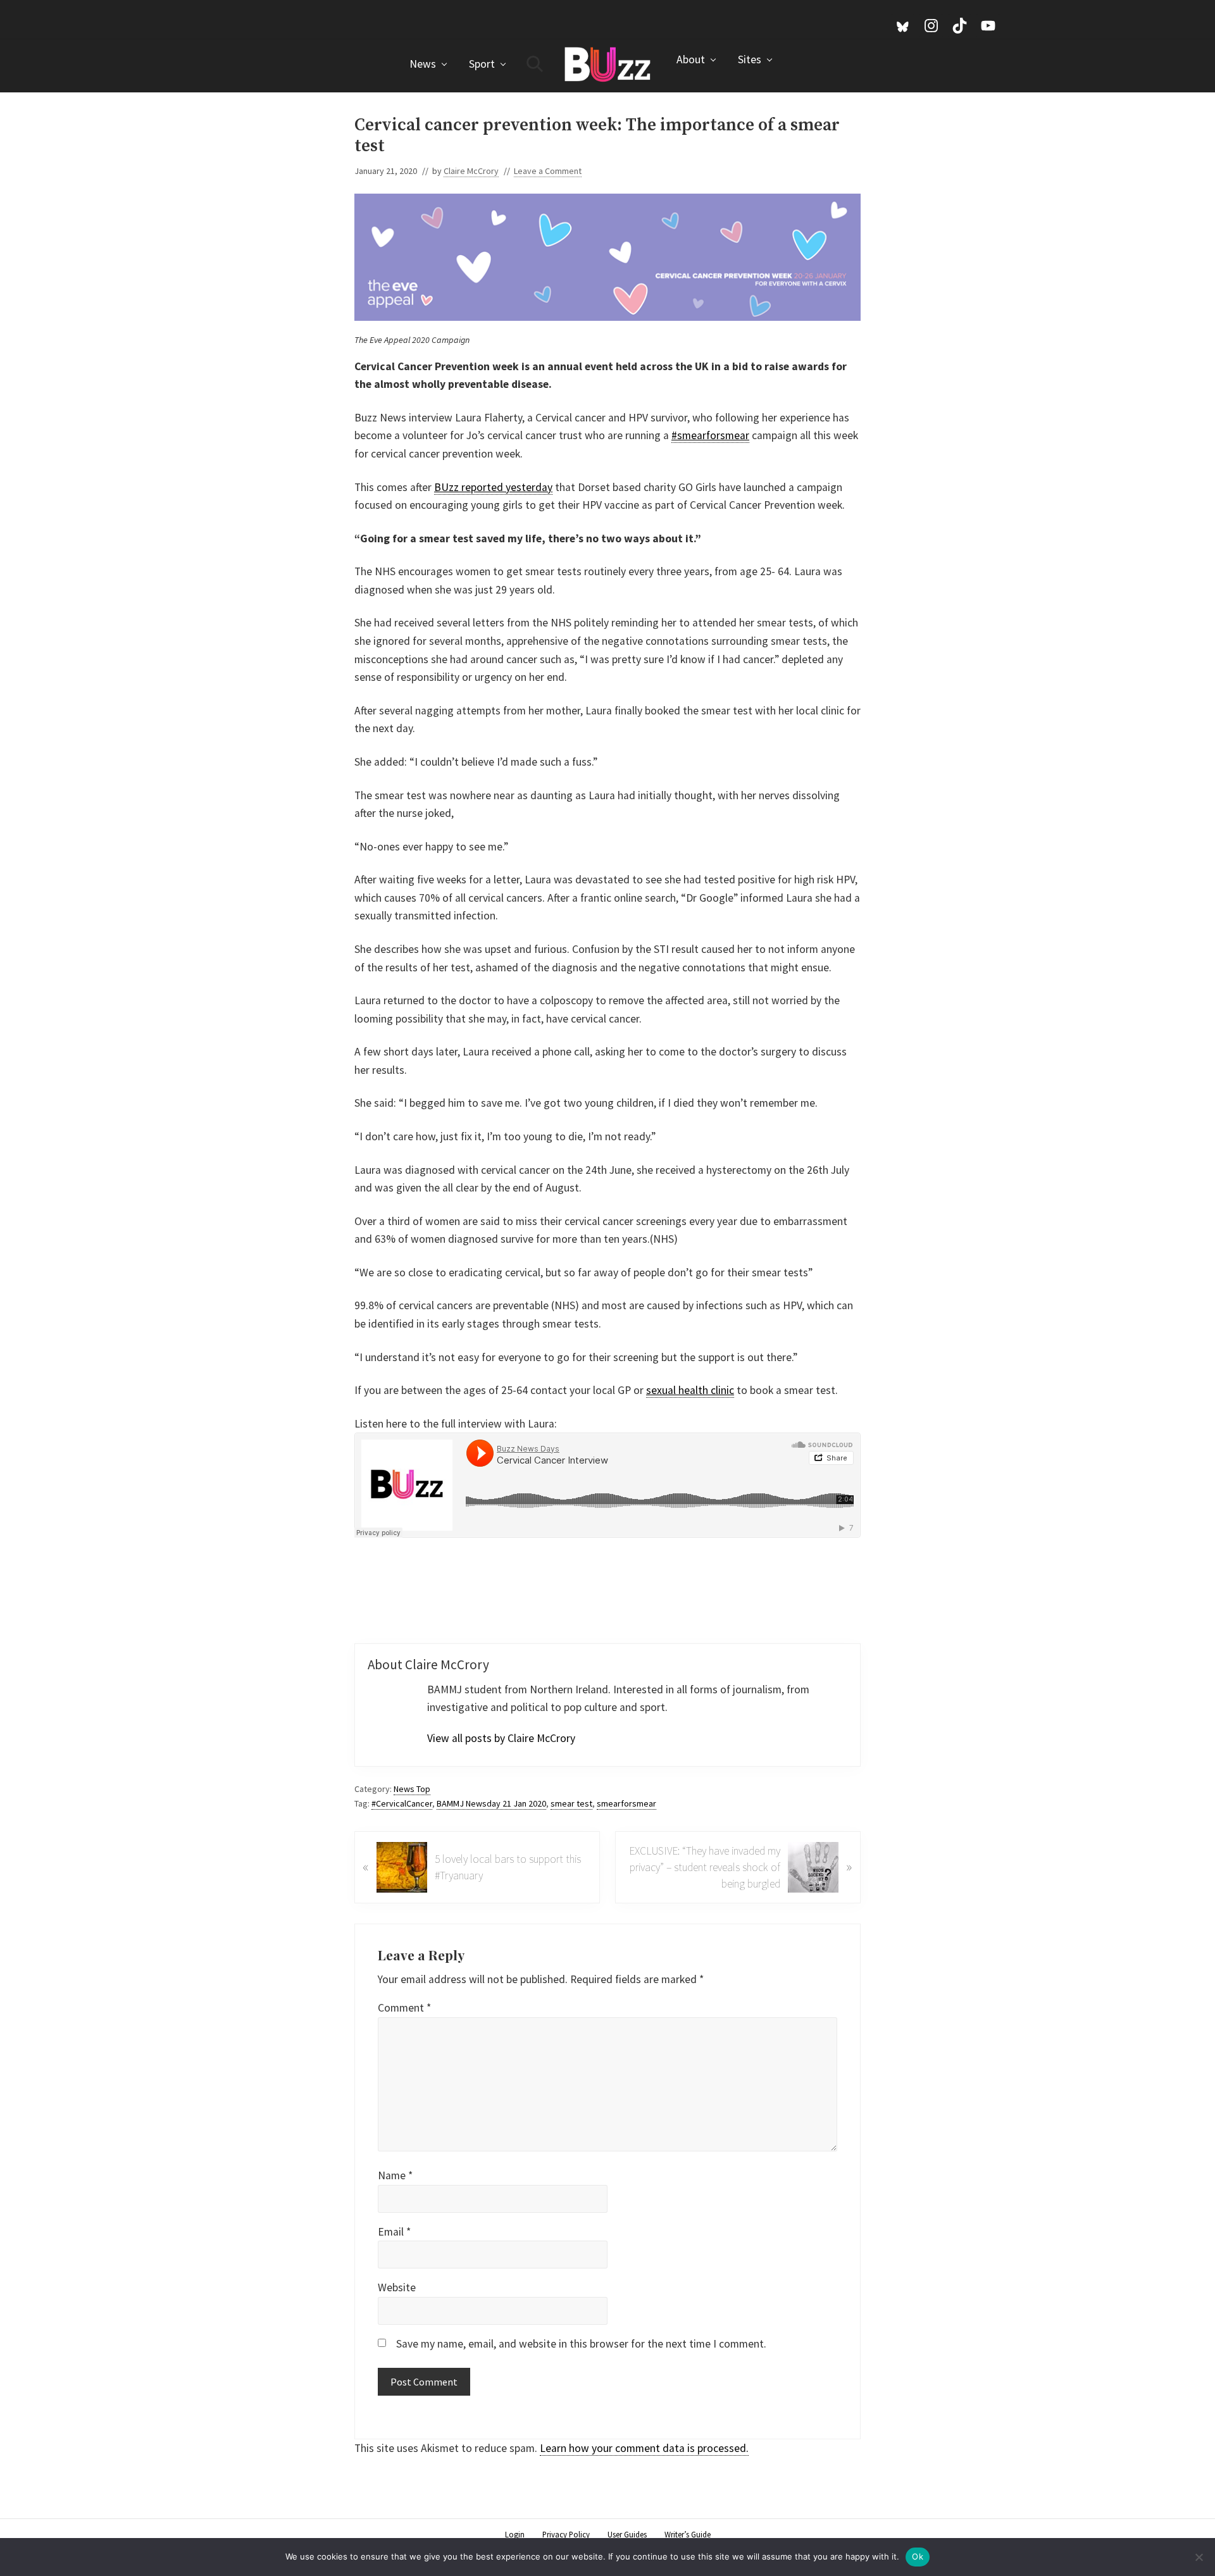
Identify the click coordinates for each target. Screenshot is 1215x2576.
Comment (404, 2008)
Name (395, 2175)
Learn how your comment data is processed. (644, 2448)
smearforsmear (626, 1803)
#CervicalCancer (402, 1803)
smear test (571, 1803)
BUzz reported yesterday (493, 487)
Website (397, 2287)
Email (394, 2232)
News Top (412, 1789)
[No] (1199, 2557)
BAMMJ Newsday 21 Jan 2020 (491, 1803)
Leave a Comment (548, 171)
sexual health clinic (690, 1390)
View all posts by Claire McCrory (501, 1738)
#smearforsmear (710, 435)
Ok (918, 2556)
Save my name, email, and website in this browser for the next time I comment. (581, 2344)
